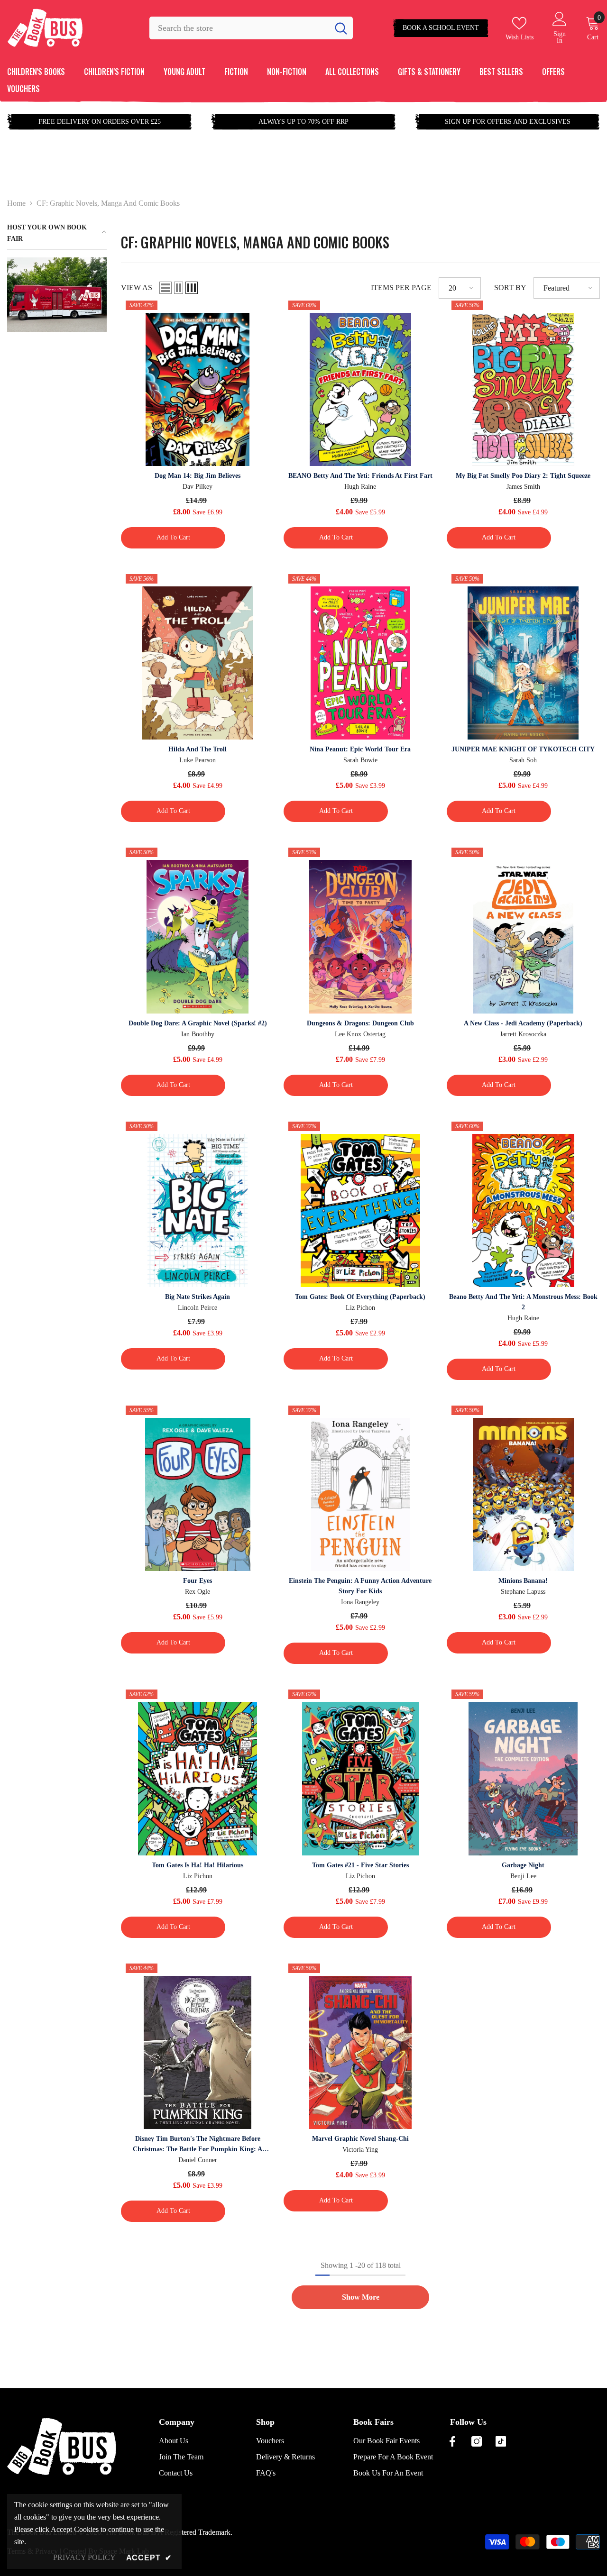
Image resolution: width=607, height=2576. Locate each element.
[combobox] (239, 28)
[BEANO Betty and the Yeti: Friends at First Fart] (360, 389)
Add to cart (173, 537)
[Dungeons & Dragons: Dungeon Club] (360, 936)
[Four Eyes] (198, 1494)
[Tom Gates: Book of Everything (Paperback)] (360, 1210)
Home (16, 203)
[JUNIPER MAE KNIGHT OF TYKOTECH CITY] (523, 663)
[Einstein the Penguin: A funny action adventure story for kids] (360, 1494)
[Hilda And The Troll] (198, 663)
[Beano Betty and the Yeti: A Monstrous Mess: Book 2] (523, 1210)
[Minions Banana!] (523, 1494)
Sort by (510, 288)
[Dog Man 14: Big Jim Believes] (198, 389)
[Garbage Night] (523, 1778)
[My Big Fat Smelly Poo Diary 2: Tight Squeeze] (523, 389)
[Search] (251, 28)
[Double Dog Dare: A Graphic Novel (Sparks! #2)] (198, 936)
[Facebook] (452, 2441)
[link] (57, 295)
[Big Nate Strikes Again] (198, 1210)
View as (137, 288)
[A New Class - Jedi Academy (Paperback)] (523, 936)
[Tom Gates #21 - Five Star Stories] (360, 1778)
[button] (166, 288)
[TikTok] (501, 2441)
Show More (361, 2297)
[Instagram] (477, 2441)
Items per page (401, 288)
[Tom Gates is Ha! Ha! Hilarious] (198, 1778)
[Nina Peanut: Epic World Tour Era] (360, 663)
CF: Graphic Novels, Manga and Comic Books (108, 203)
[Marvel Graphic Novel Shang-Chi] (360, 2052)
